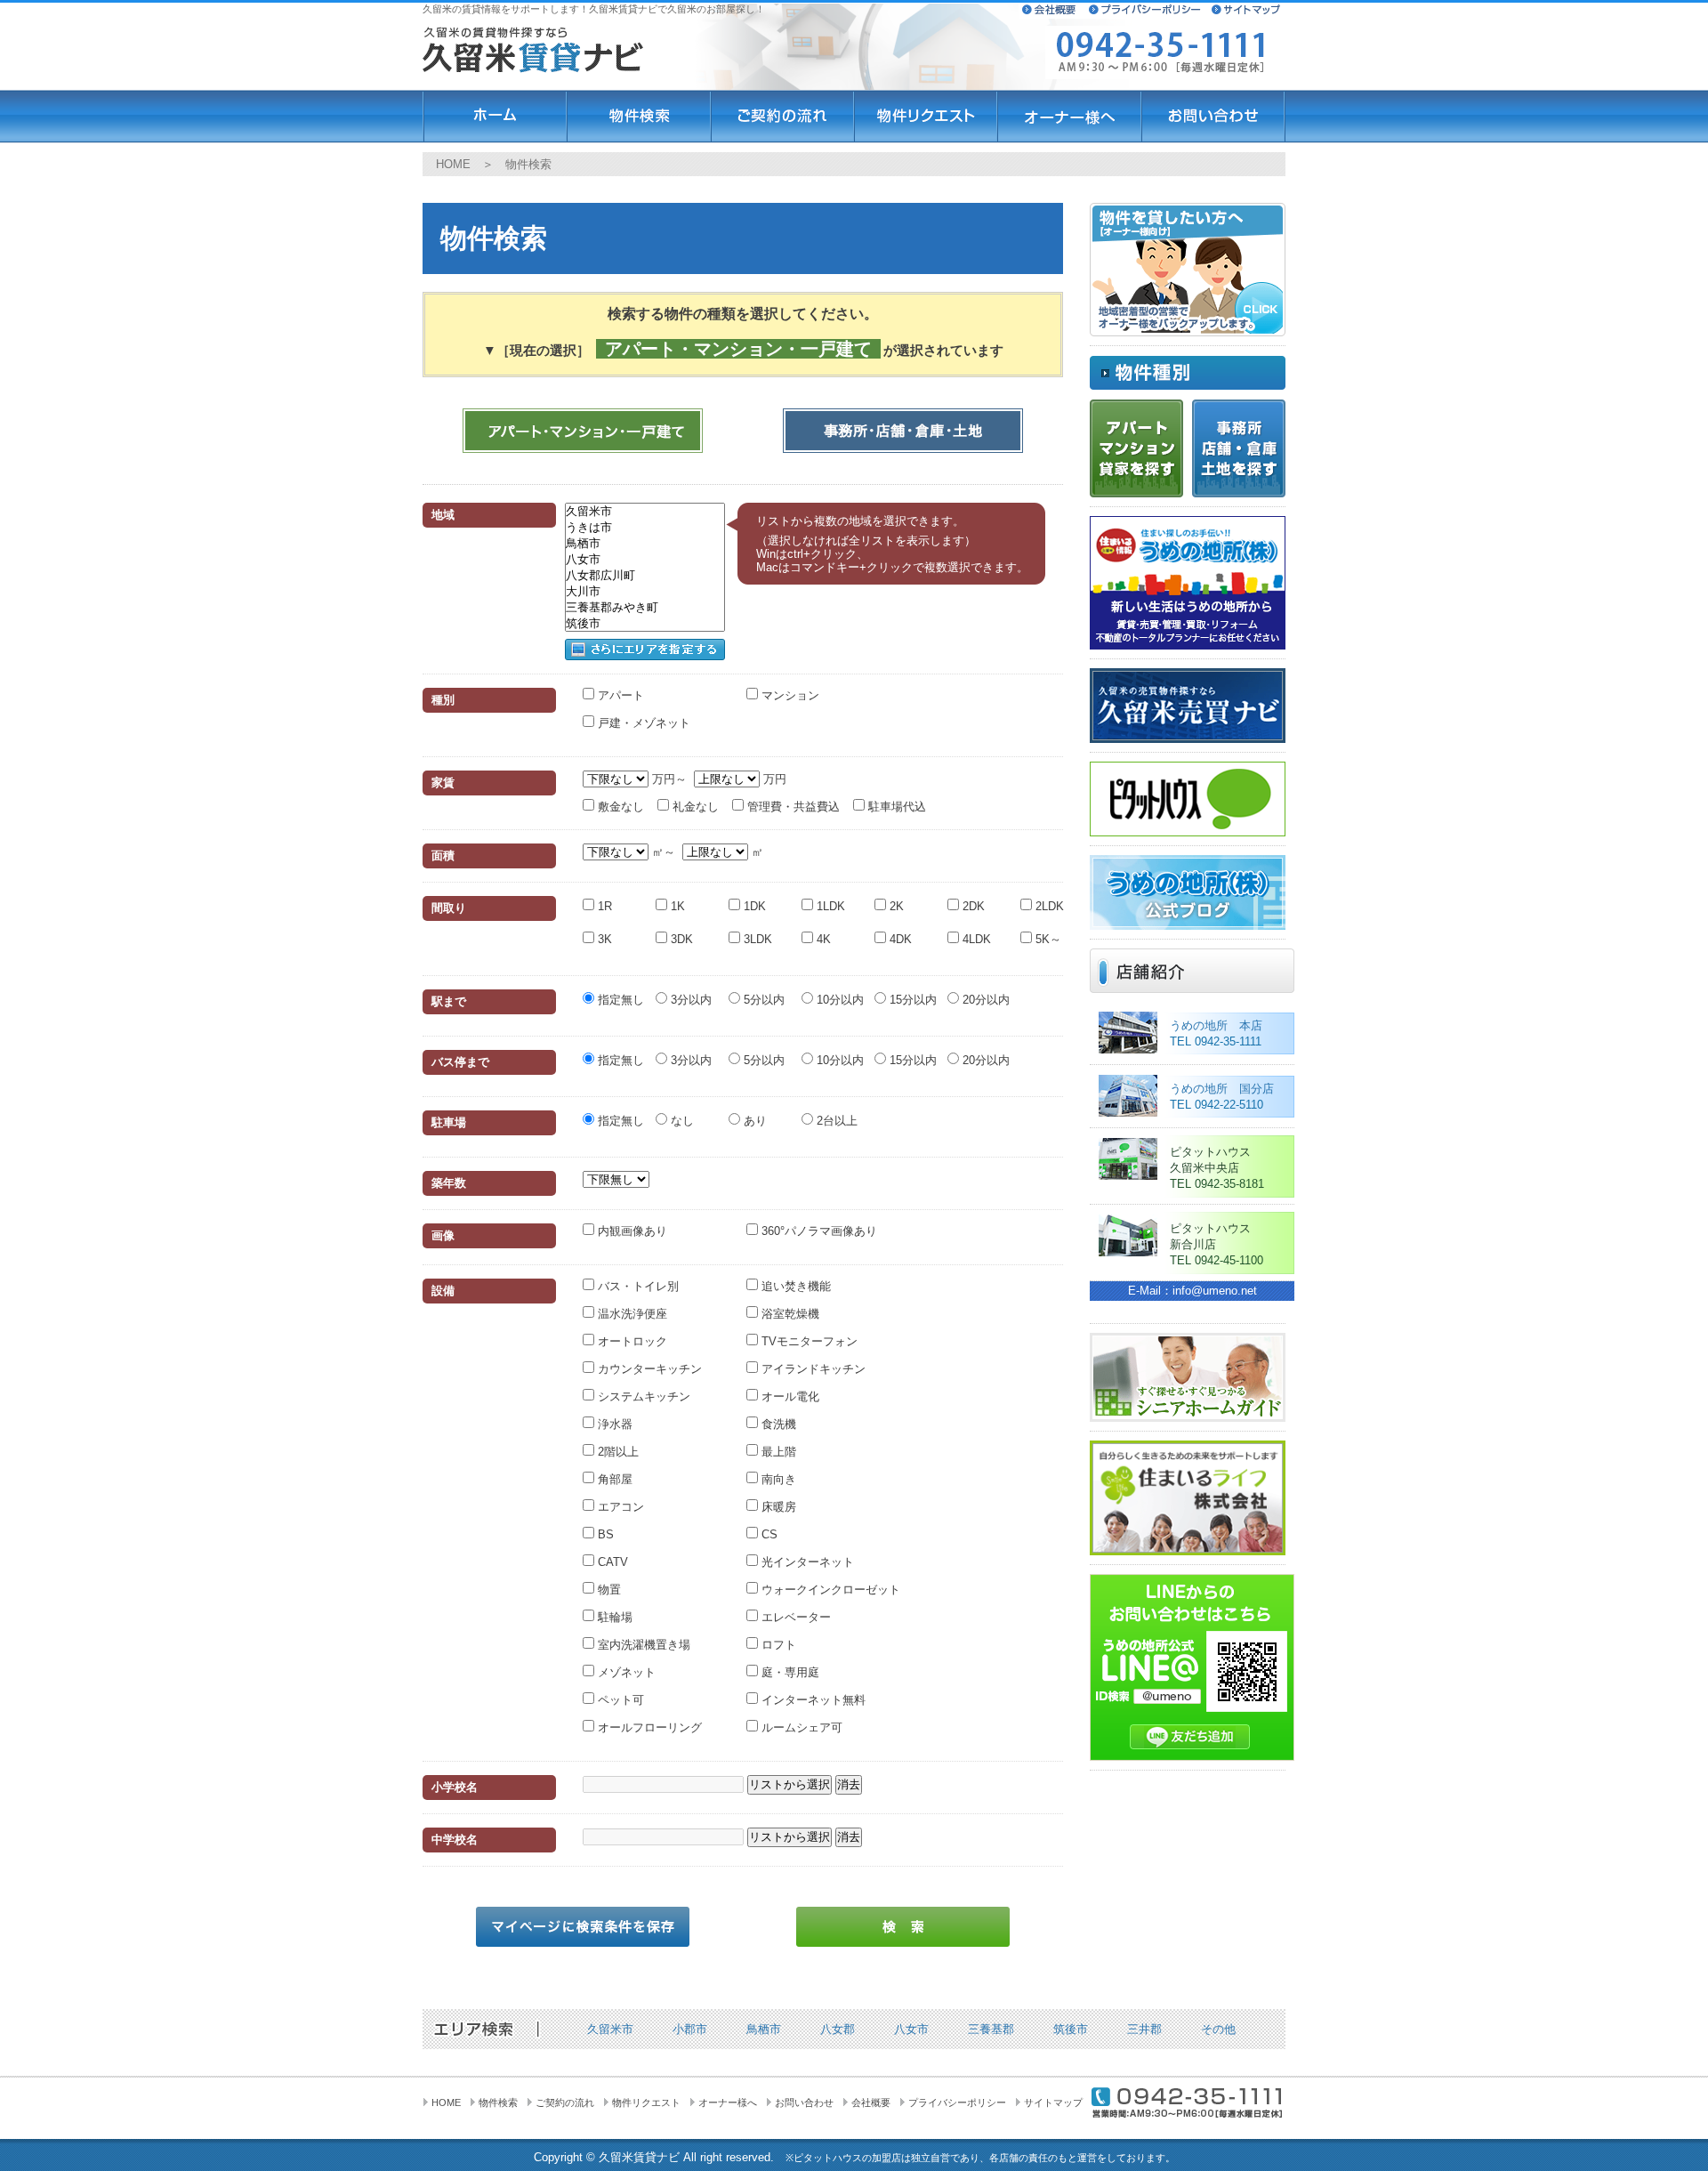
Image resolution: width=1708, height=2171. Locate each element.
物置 (608, 1590)
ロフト (777, 1645)
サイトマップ (1053, 2102)
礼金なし (694, 807)
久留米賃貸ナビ (639, 2157)
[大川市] (645, 592)
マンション (789, 695)
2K (895, 906)
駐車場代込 (895, 807)
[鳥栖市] (645, 544)
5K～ (1047, 939)
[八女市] (645, 560)
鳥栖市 (764, 2029)
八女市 (911, 2029)
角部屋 (613, 1479)
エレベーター (794, 1617)
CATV (611, 1562)
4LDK (975, 939)
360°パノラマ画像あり (818, 1231)
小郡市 (690, 2029)
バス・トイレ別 (636, 1286)
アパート (619, 695)
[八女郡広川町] (645, 576)
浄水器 (613, 1424)
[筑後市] (645, 624)
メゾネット (625, 1672)
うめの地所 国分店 (1222, 1089)
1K (676, 906)
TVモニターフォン (808, 1341)
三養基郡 (991, 2029)
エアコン (619, 1507)
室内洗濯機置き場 (642, 1645)
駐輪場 (613, 1617)
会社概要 (871, 2102)
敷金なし (619, 807)
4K (822, 939)
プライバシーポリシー (957, 2102)
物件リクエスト (646, 2102)
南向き (777, 1479)
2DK (972, 906)
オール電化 (789, 1396)
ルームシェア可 (800, 1727)
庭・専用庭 (789, 1672)
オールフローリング (648, 1727)
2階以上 (616, 1452)
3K (603, 939)
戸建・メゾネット (642, 723)
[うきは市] (645, 528)
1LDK (829, 906)
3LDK (756, 939)
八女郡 (838, 2029)
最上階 (777, 1452)
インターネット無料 (812, 1700)
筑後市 (1071, 2029)
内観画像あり (631, 1231)
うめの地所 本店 (1216, 1025)
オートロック (631, 1341)
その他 (1218, 2029)
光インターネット (806, 1562)
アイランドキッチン (812, 1369)
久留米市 (610, 2029)
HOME (453, 164)
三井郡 (1144, 2029)
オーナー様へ (728, 2102)
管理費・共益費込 (792, 807)
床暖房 (777, 1507)
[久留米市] (645, 512)
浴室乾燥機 (789, 1314)
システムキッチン (642, 1396)
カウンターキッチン (648, 1369)
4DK (899, 939)
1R (603, 906)
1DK (753, 906)
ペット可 (619, 1700)
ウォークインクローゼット (829, 1590)
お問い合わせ (804, 2102)
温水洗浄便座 (631, 1314)
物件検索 (498, 2102)
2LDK (1048, 906)
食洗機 (777, 1424)
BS (604, 1534)
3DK (680, 939)
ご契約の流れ (565, 2102)
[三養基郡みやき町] (645, 608)
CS (768, 1534)
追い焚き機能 (794, 1286)
